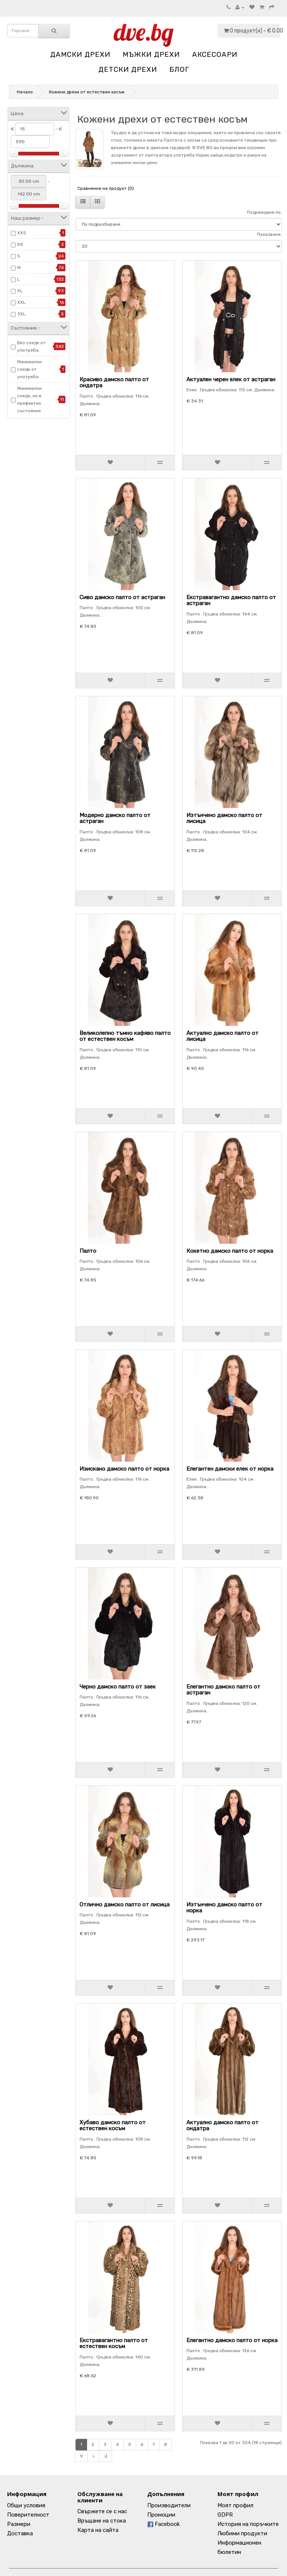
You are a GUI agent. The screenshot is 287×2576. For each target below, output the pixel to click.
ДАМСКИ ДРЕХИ (80, 54)
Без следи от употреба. (31, 346)
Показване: (269, 234)
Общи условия (26, 2505)
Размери (19, 2524)
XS (20, 244)
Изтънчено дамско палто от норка (224, 1908)
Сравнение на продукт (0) (106, 188)
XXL (21, 302)
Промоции (161, 2515)
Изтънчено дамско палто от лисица (224, 818)
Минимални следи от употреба (30, 369)
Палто (88, 1251)
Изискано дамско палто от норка (124, 1469)
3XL (21, 314)
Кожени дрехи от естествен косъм (87, 92)
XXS (22, 233)
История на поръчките (248, 2524)
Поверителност (28, 2515)
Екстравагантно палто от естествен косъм (114, 2343)
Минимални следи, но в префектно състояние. (30, 399)
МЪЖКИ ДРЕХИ (151, 54)
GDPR (225, 2515)
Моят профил (235, 2505)
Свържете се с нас (102, 2511)
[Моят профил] (240, 7)
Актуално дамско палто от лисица (223, 1036)
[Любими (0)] (252, 7)
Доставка (20, 2533)
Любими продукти (242, 2533)
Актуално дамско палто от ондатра (223, 2125)
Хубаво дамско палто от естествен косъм (113, 2125)
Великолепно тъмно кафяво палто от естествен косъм (125, 1036)
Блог (179, 69)
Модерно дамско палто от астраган (115, 818)
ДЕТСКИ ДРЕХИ (128, 69)
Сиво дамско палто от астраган (122, 597)
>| (106, 2456)
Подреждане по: (264, 212)
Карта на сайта (98, 2530)
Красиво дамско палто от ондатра (114, 382)
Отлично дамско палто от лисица (125, 1904)
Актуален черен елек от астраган (231, 379)
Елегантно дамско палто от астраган (223, 1690)
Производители (169, 2505)
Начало (25, 92)
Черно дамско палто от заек (118, 1687)
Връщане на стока (102, 2521)
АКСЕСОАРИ (215, 54)
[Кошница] (262, 7)
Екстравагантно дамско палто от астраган (231, 600)
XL (20, 291)
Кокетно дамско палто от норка (230, 1251)
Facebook (166, 2524)
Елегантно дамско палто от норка (232, 2340)
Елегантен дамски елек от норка (230, 1469)
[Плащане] (272, 7)
